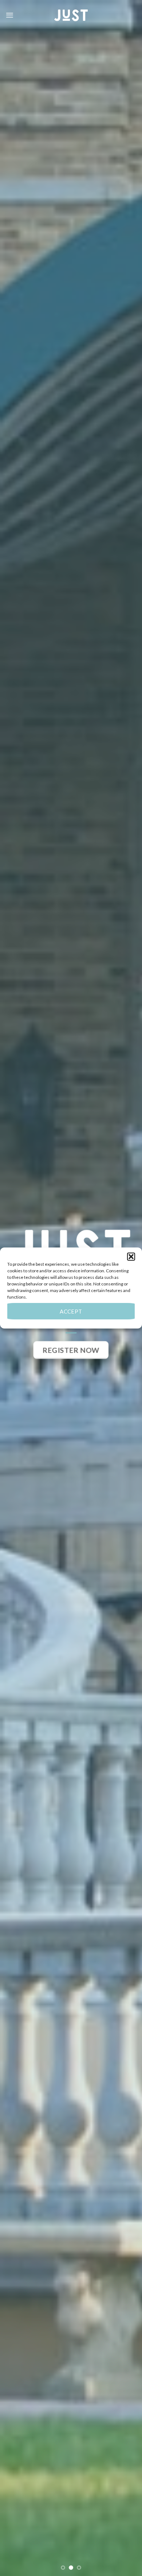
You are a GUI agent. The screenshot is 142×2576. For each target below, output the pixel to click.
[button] (131, 1257)
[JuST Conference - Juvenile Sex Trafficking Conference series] (71, 15)
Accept (71, 1311)
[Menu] (10, 15)
